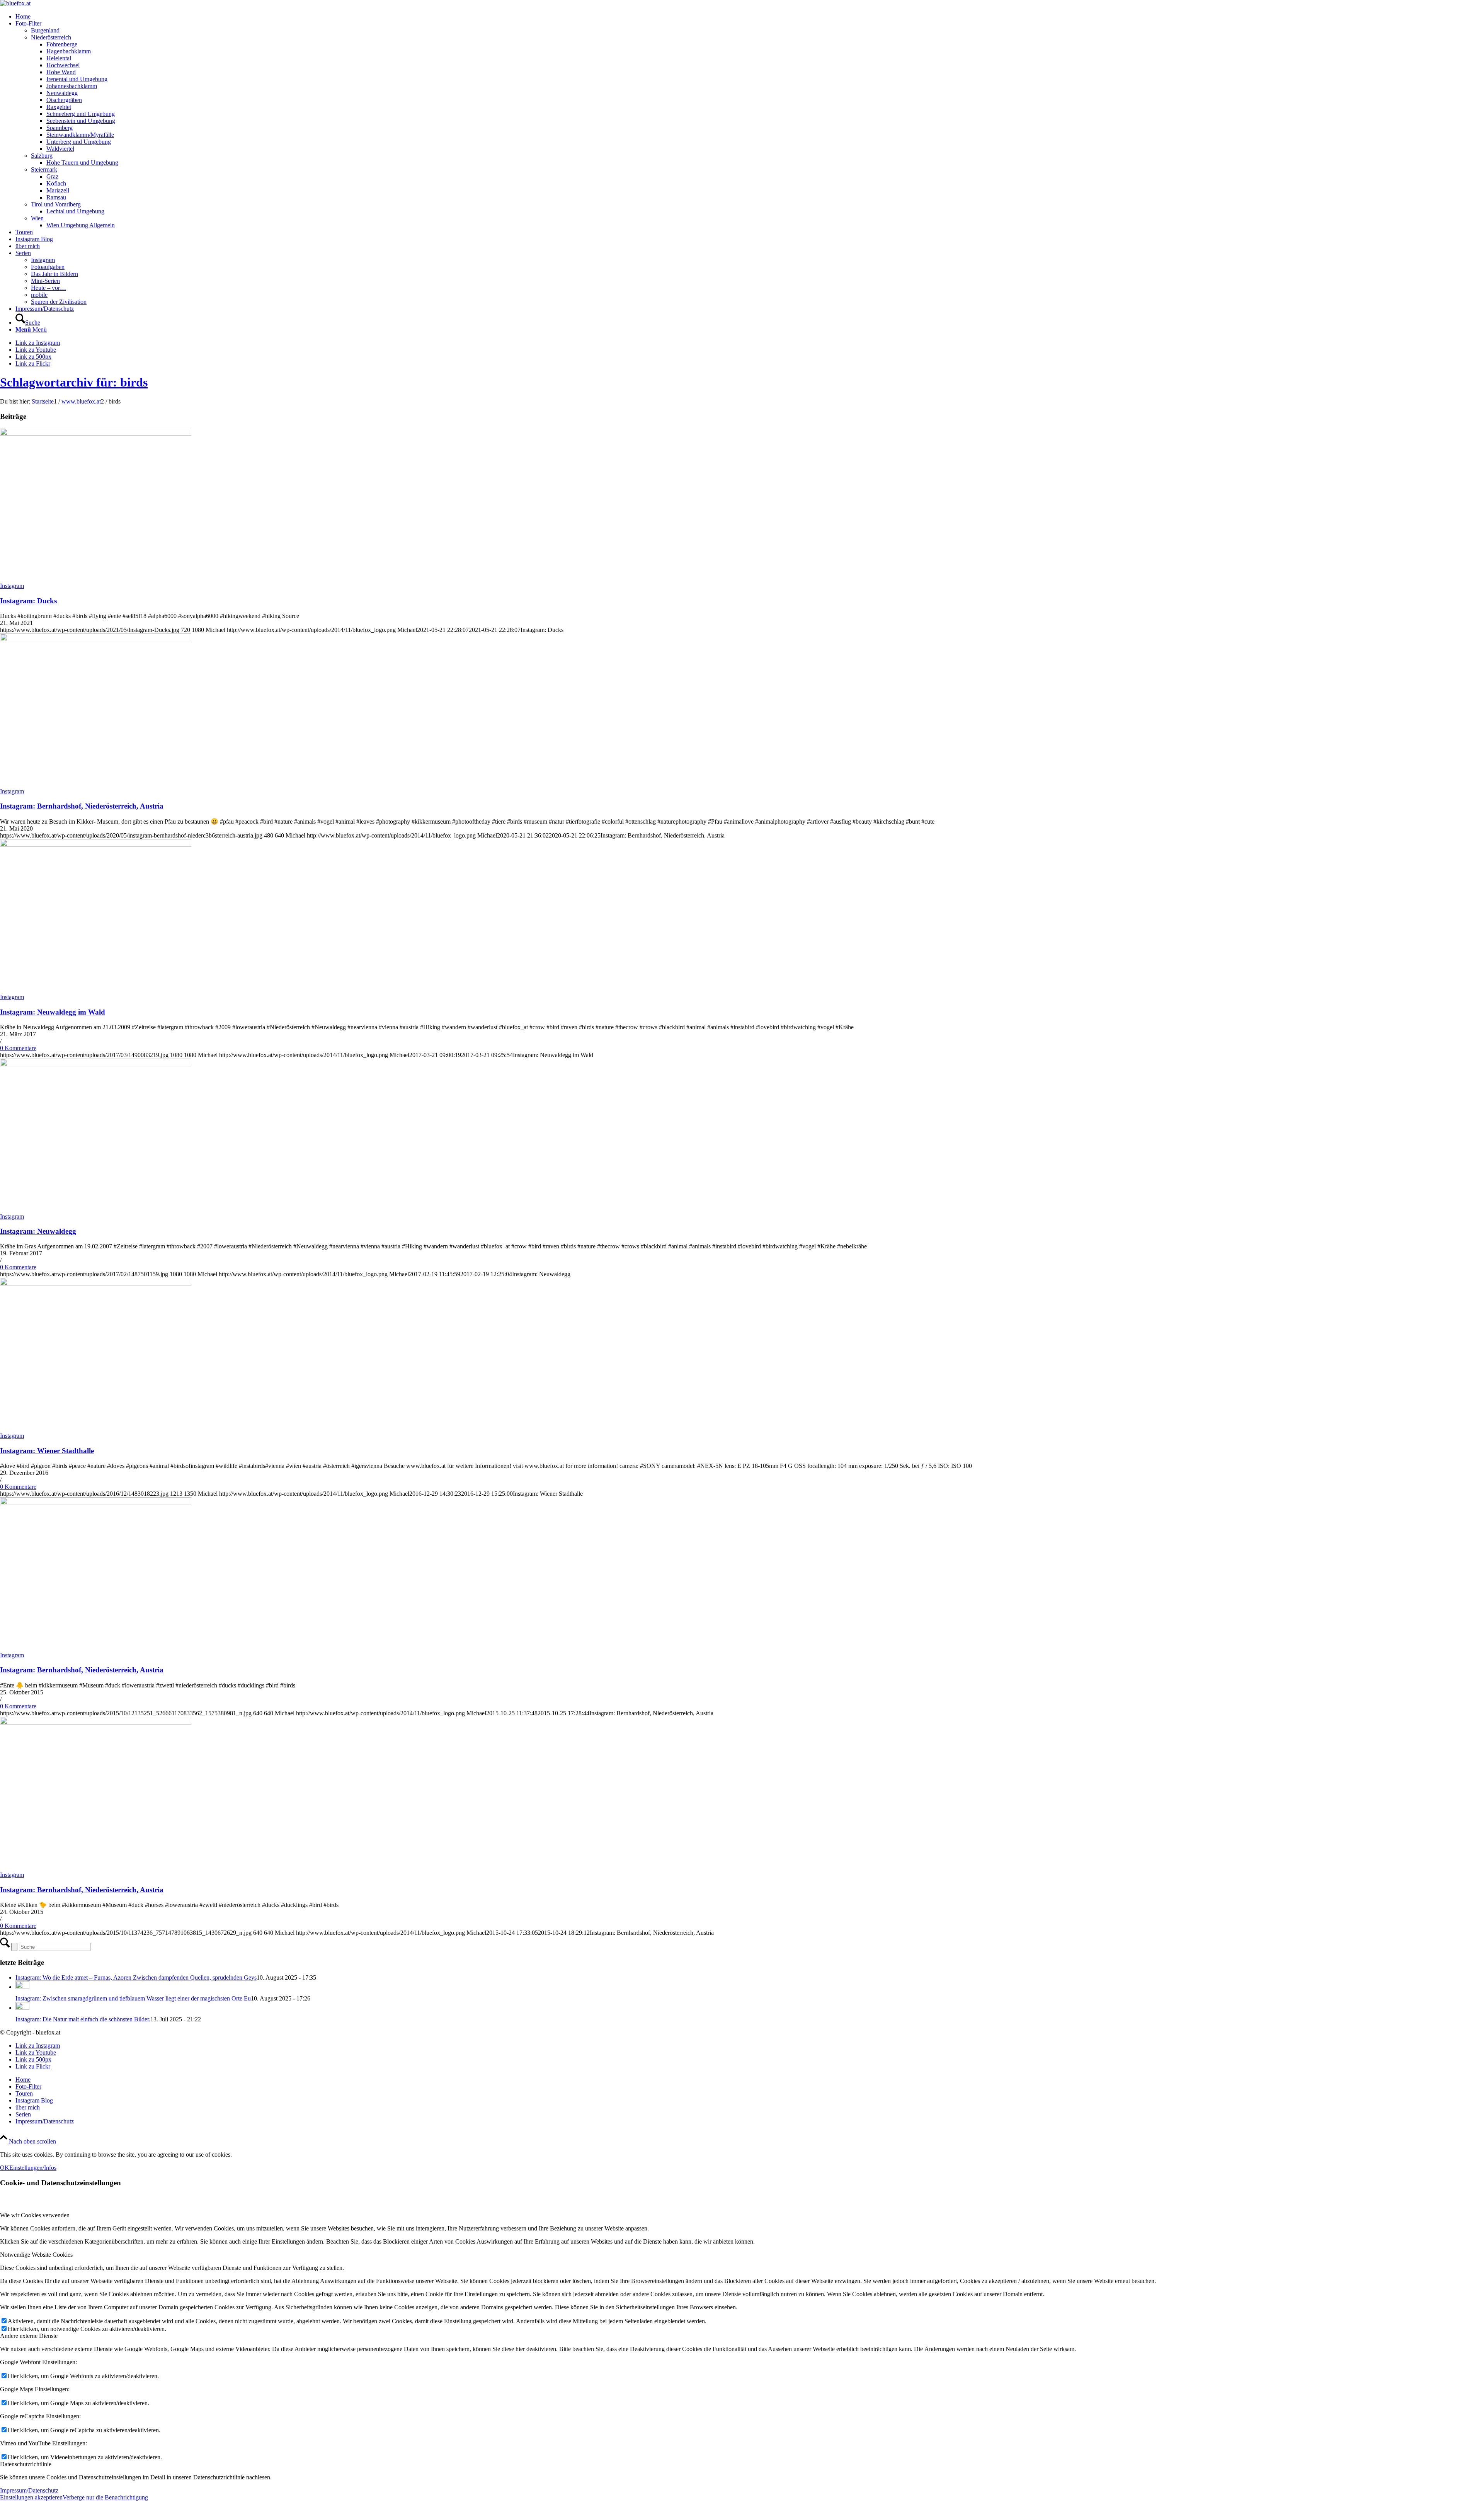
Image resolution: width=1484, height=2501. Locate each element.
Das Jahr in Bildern (54, 274)
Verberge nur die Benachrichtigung (105, 2497)
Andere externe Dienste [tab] (29, 2336)
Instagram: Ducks (28, 601)
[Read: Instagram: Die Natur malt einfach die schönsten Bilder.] (22, 2008)
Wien (37, 218)
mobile (39, 295)
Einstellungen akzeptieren (31, 2497)
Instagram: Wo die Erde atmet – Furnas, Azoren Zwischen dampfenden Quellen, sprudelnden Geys (136, 1977)
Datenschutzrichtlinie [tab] (26, 2464)
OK (5, 2168)
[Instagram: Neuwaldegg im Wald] (96, 845)
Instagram (43, 260)
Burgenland (45, 30)
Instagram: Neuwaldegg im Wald (53, 1012)
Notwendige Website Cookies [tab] (36, 2255)
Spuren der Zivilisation (59, 302)
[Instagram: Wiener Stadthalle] (96, 1283)
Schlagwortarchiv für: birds (74, 382)
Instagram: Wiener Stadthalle (47, 1451)
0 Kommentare (18, 1048)
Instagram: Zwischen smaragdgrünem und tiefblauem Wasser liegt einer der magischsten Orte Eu (133, 1998)
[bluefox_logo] (15, 3)
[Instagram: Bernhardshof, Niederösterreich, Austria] (96, 639)
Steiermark (44, 169)
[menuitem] (750, 17)
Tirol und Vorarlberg (56, 204)
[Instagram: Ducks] (96, 433)
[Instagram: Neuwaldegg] (96, 1064)
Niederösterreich (51, 37)
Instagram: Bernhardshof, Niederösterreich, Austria (82, 806)
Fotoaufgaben (48, 267)
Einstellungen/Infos (33, 2168)
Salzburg (42, 156)
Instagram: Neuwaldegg (38, 1231)
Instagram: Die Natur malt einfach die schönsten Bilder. (83, 2019)
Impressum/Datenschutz (29, 2490)
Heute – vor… (49, 288)
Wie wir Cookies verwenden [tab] (35, 2215)
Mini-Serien (45, 281)
